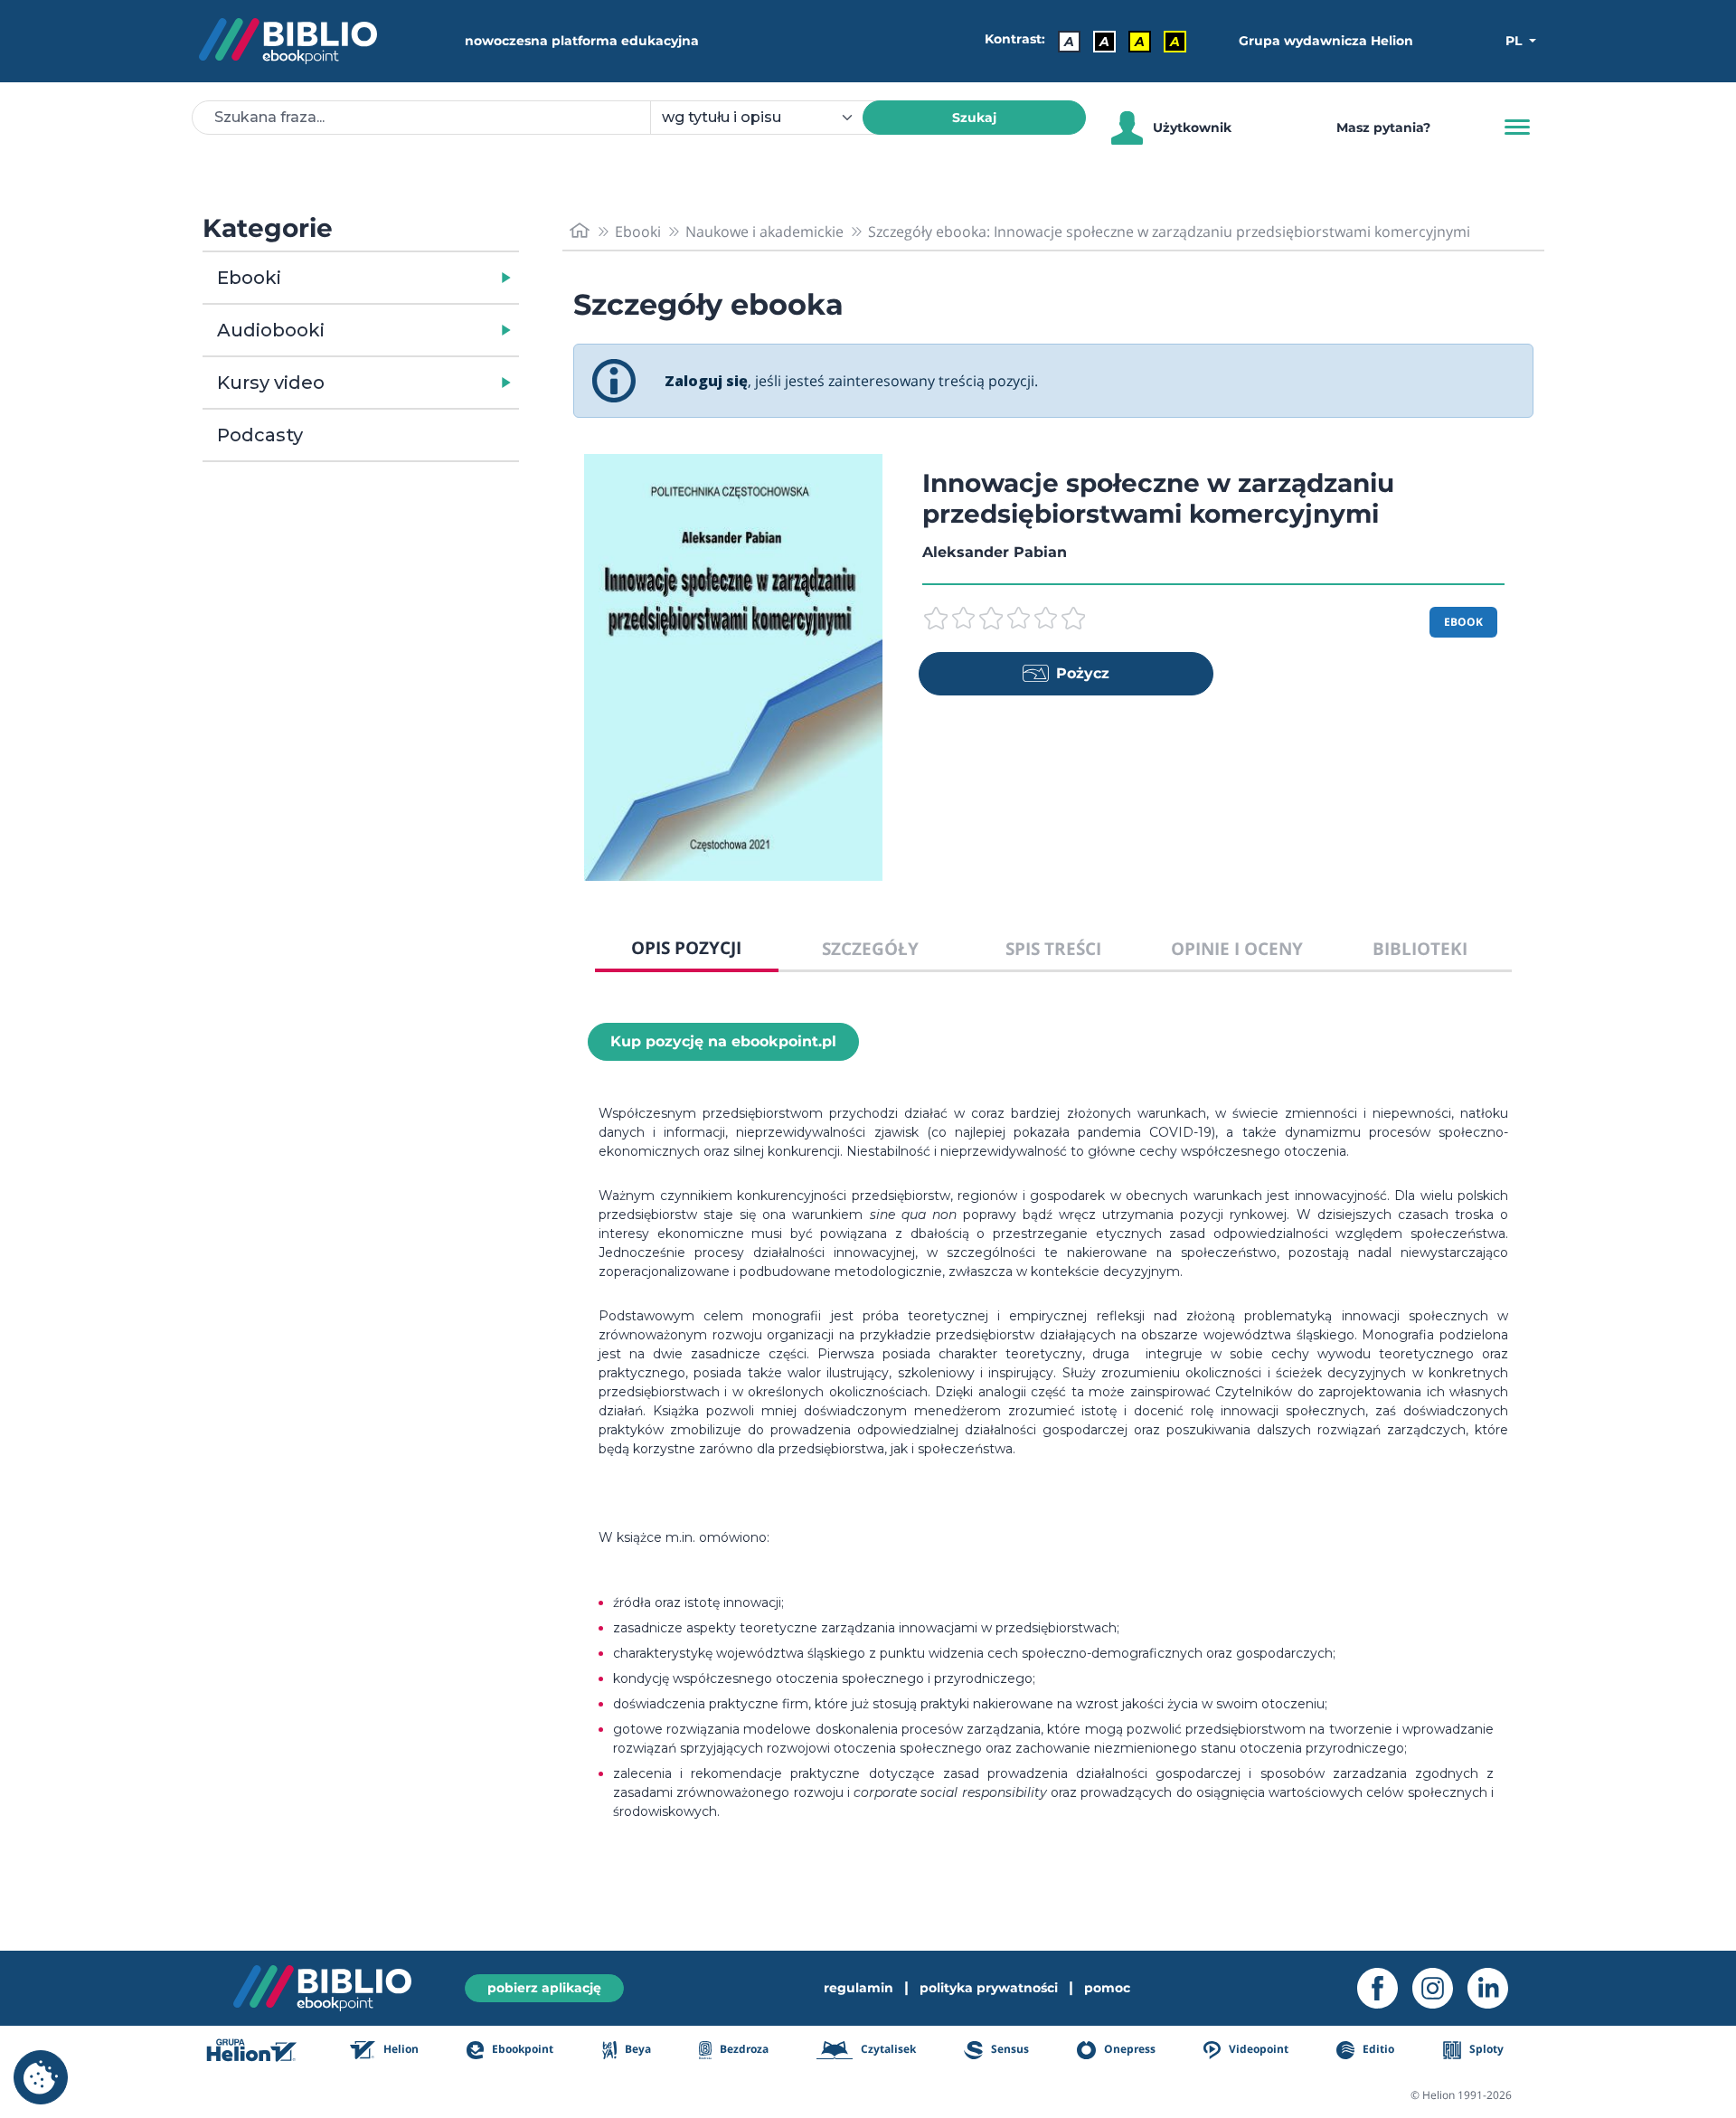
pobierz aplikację (544, 1988)
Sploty (1485, 2049)
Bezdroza (743, 2049)
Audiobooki (271, 330)
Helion (400, 2049)
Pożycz (1083, 673)
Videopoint (1257, 2049)
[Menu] (1517, 128)
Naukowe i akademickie (764, 232)
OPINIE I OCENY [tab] (1237, 948)
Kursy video (271, 383)
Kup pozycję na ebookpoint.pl (723, 1041)
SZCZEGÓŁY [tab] (870, 948)
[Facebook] (1385, 1988)
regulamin (859, 1988)
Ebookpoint (521, 2049)
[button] (407, 278)
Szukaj (974, 118)
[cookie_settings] (41, 2077)
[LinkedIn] (1495, 1988)
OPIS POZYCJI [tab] (686, 947)
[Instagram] (1440, 1988)
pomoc (1107, 1988)
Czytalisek (887, 2049)
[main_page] (580, 231)
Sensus (1008, 2049)
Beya (637, 2049)
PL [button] (1515, 41)
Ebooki (249, 278)
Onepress (1128, 2049)
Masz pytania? (1383, 128)
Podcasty (260, 435)
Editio (1377, 2049)
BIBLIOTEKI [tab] (1420, 948)
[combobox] (767, 118)
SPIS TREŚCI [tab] (1053, 948)
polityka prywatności (989, 1988)
